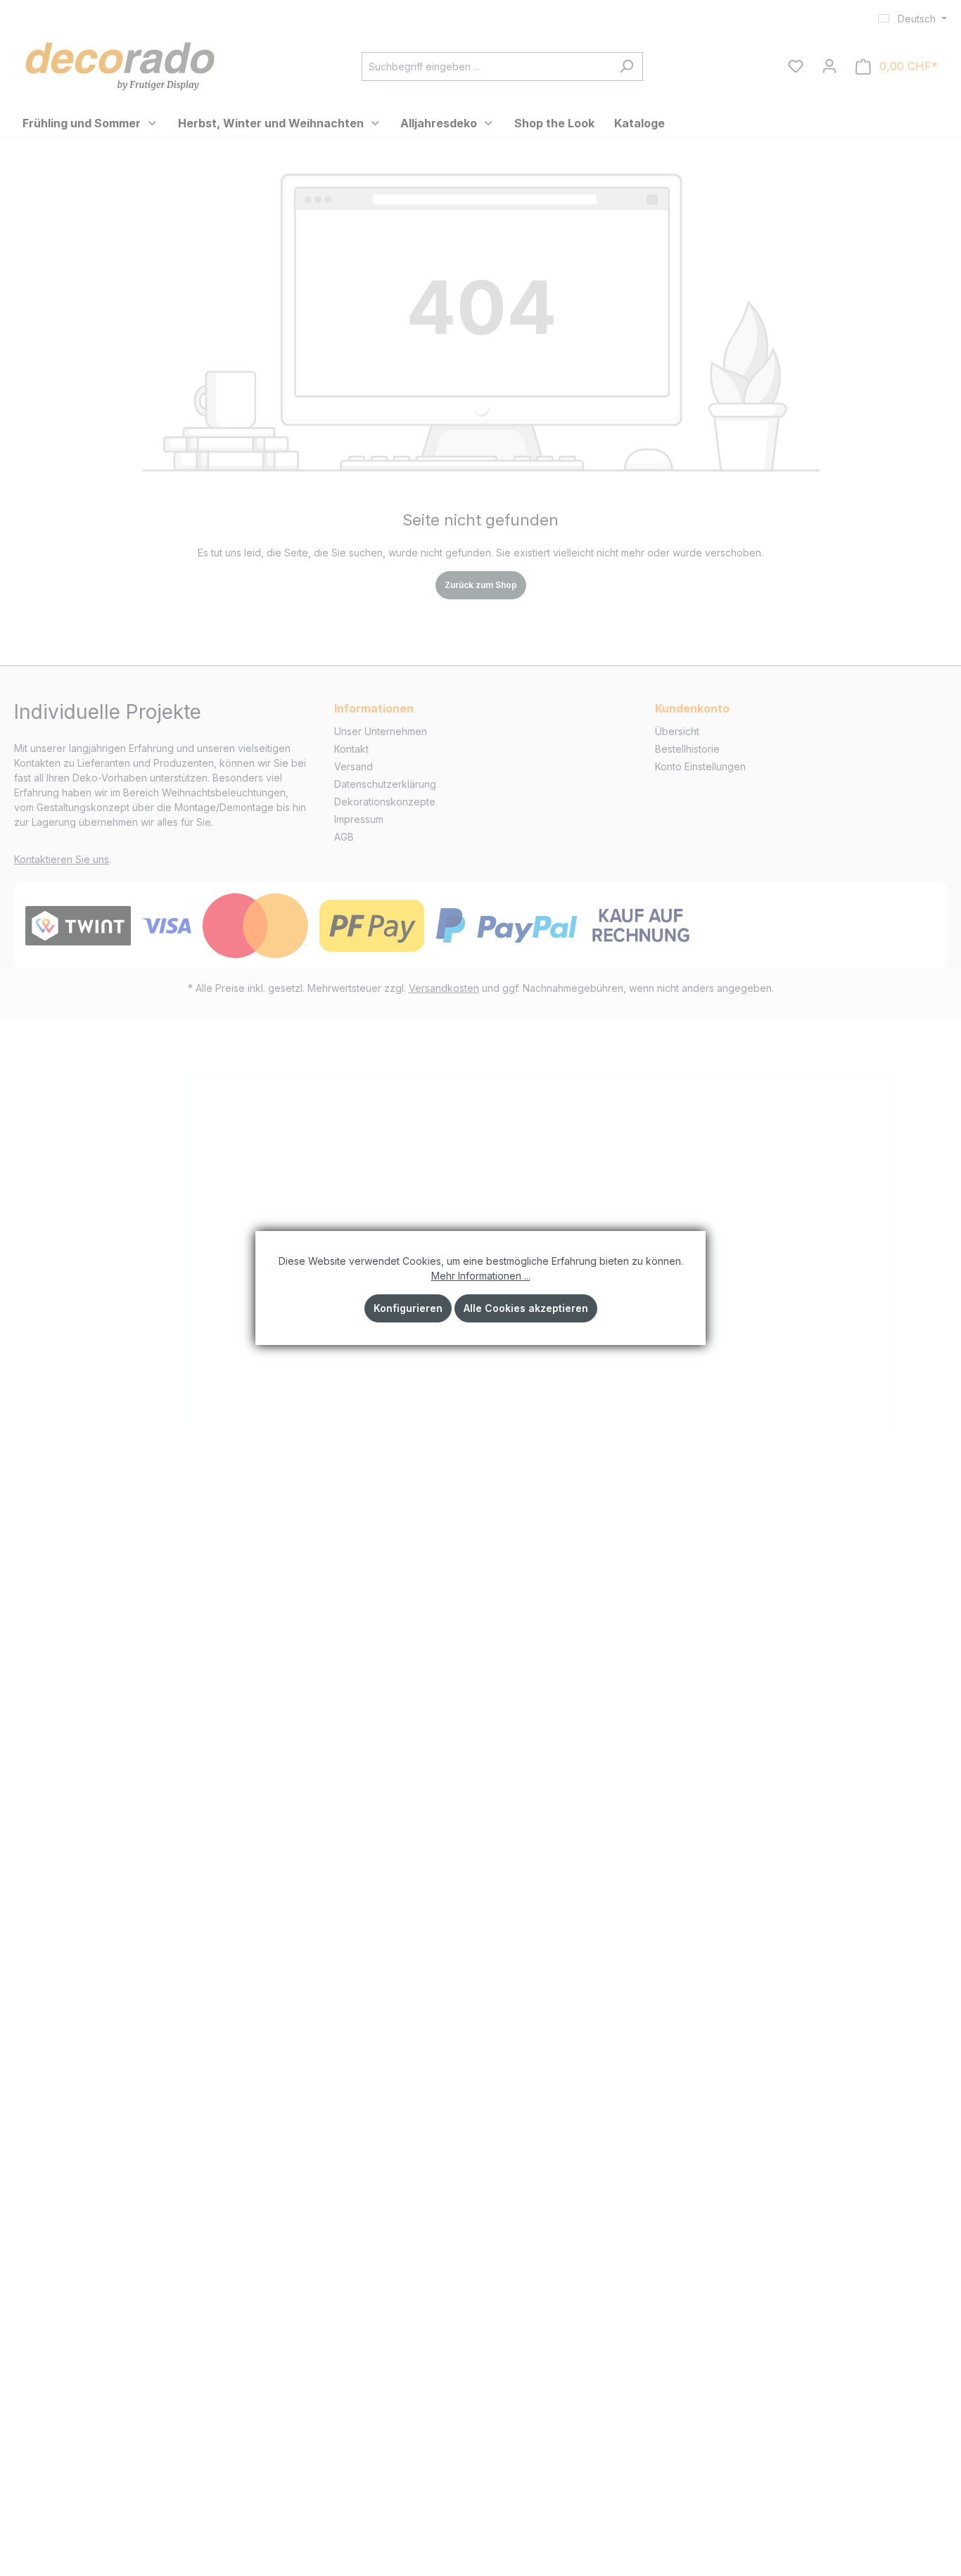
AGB (344, 837)
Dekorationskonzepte (385, 802)
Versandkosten (444, 988)
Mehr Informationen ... (481, 1276)
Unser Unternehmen (381, 731)
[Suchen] (626, 66)
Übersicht (677, 731)
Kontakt (351, 749)
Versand (354, 766)
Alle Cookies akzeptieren (526, 1308)
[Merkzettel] (796, 66)
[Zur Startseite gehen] (120, 64)
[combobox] (486, 66)
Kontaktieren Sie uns (62, 859)
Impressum (359, 819)
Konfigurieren (408, 1308)
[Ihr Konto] (829, 66)
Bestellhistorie (687, 749)
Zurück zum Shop (481, 585)
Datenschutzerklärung (385, 784)
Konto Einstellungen (700, 766)
